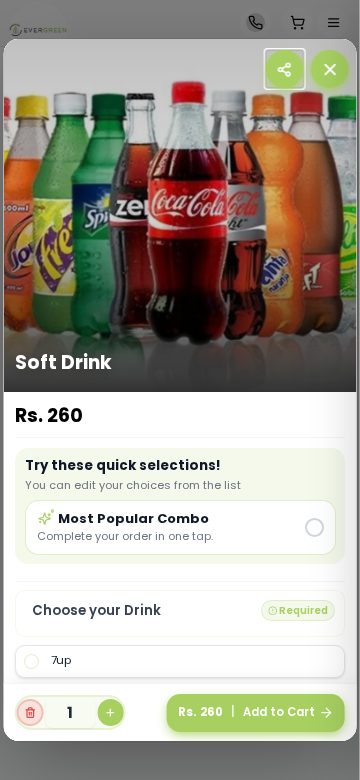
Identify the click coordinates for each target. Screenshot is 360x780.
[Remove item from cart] (30, 712)
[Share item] (284, 69)
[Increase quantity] (110, 712)
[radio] (179, 527)
